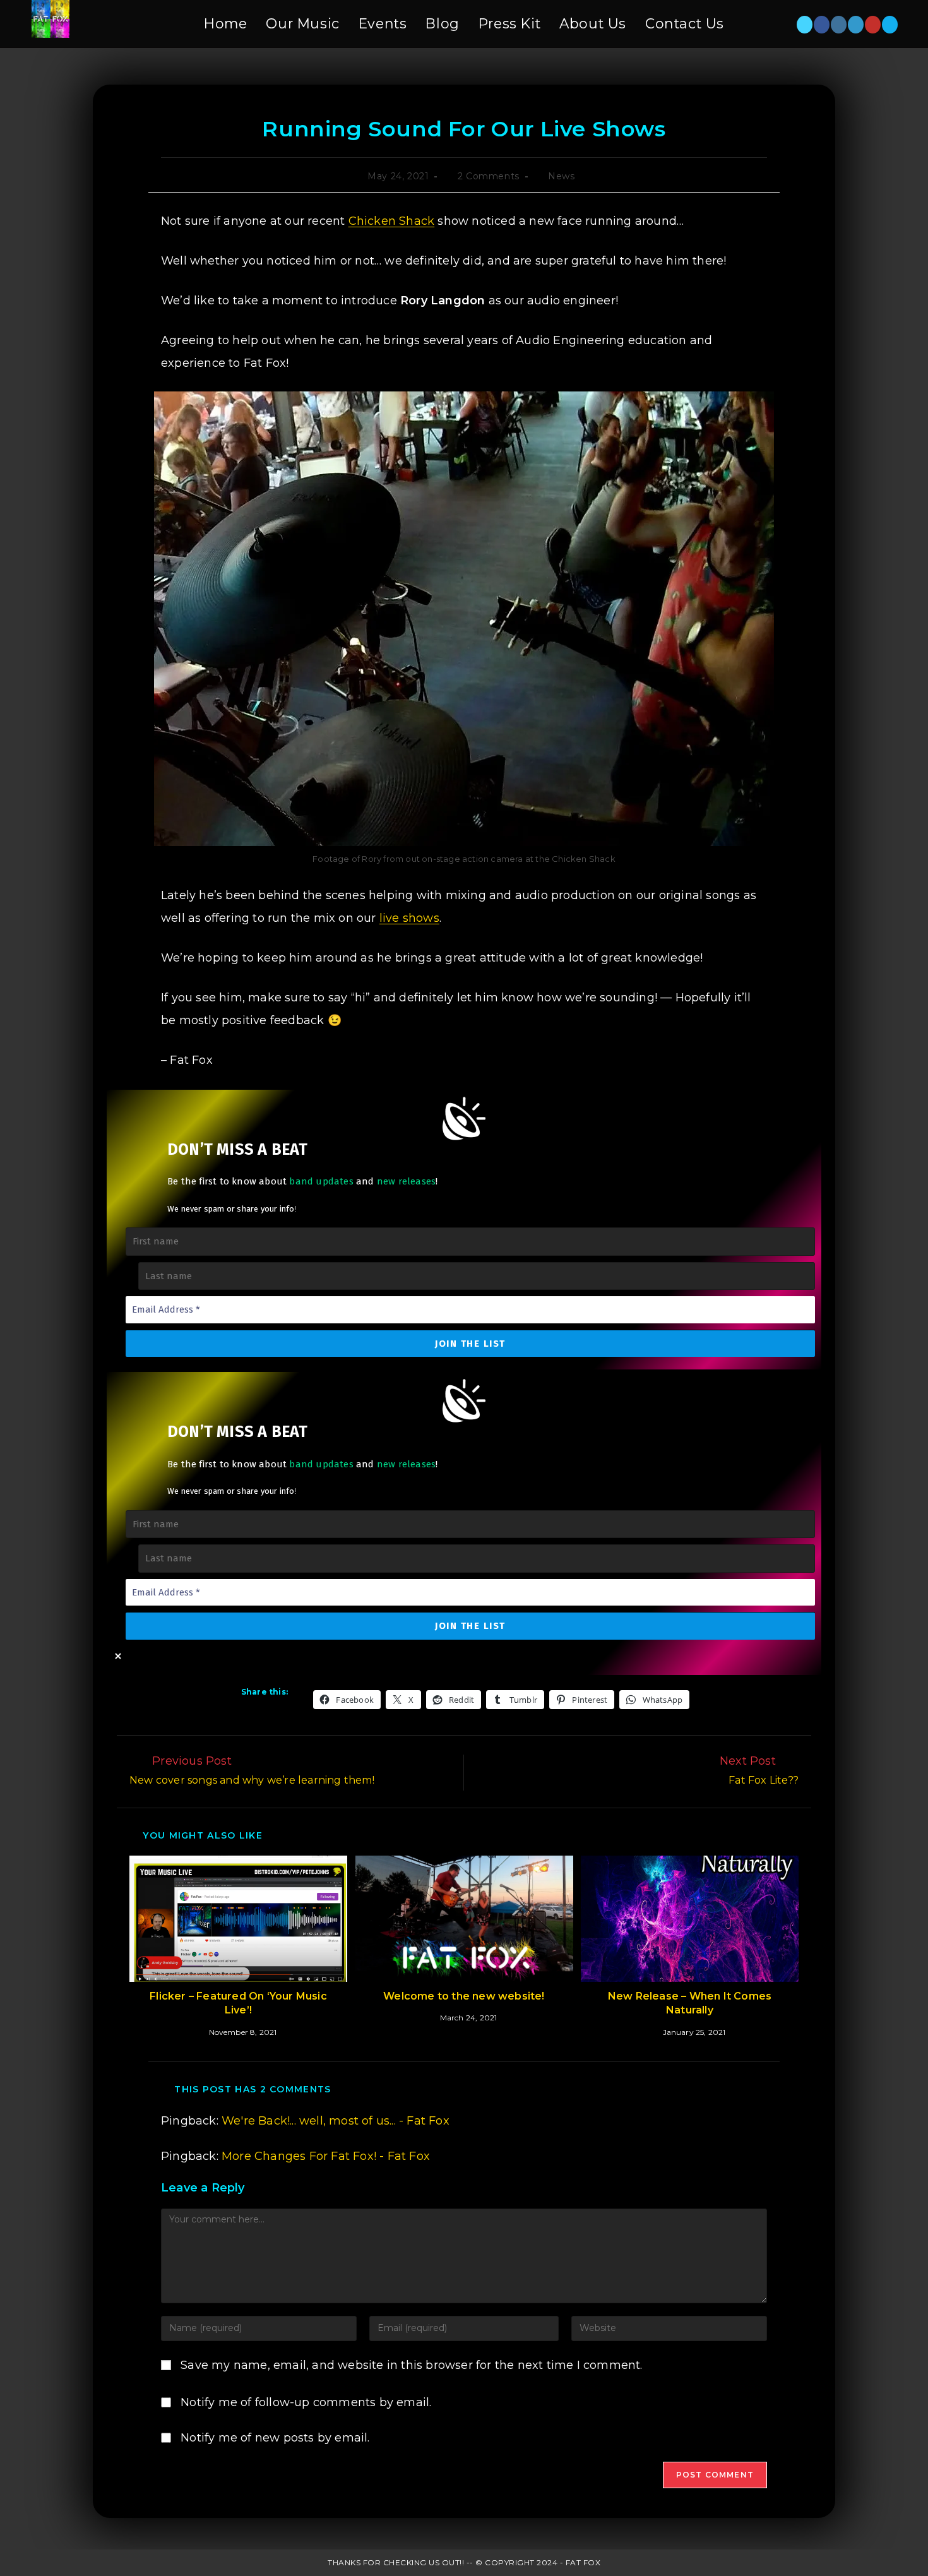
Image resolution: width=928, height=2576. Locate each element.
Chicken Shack (392, 221)
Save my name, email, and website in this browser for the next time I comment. (411, 2365)
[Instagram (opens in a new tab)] (839, 25)
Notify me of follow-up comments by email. (306, 2402)
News (561, 176)
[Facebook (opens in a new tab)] (822, 25)
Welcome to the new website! (464, 1996)
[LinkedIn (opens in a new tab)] (856, 25)
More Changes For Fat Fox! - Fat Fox (326, 2156)
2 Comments (489, 176)
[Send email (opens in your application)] (890, 25)
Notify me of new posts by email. (275, 2438)
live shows (409, 918)
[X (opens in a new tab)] (805, 25)
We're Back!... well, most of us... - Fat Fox (336, 2121)
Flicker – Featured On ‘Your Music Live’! (238, 2003)
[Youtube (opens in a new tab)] (873, 25)
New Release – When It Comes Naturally (690, 2003)
